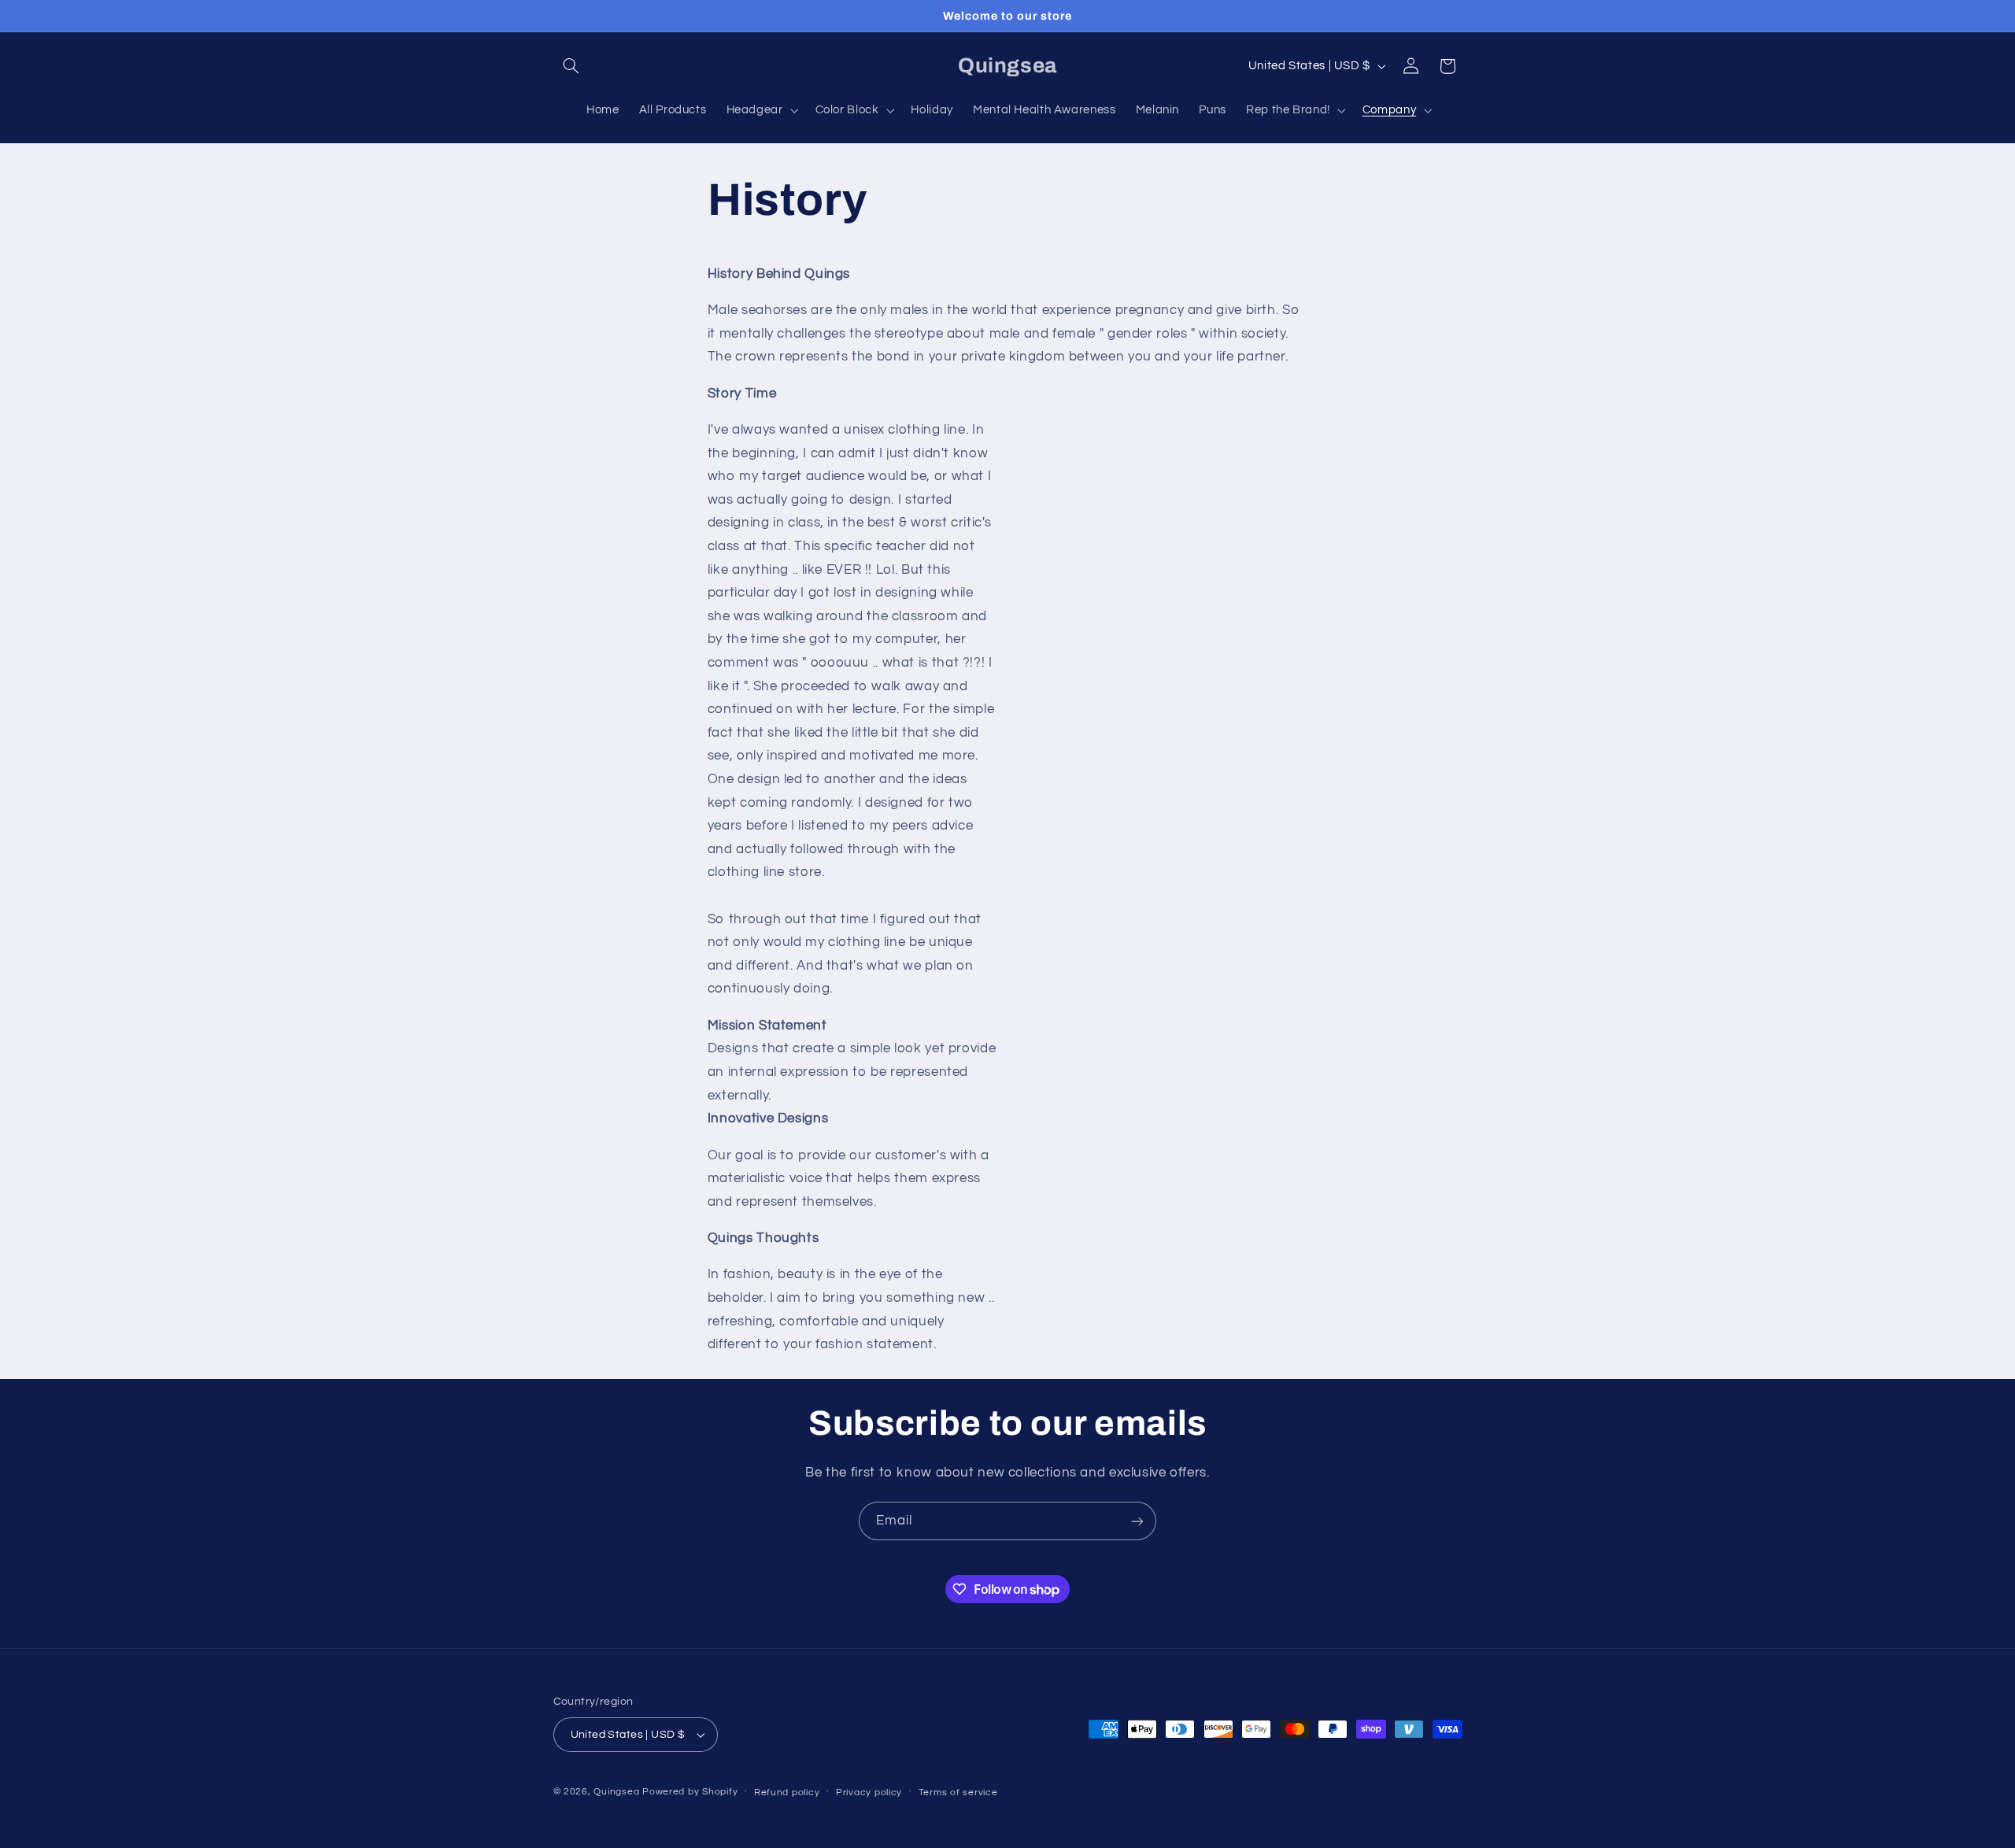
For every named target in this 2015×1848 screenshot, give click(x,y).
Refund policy (787, 1793)
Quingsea (616, 1792)
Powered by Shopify (690, 1792)
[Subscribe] (1137, 1521)
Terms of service (958, 1793)
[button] (571, 66)
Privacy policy (869, 1793)
